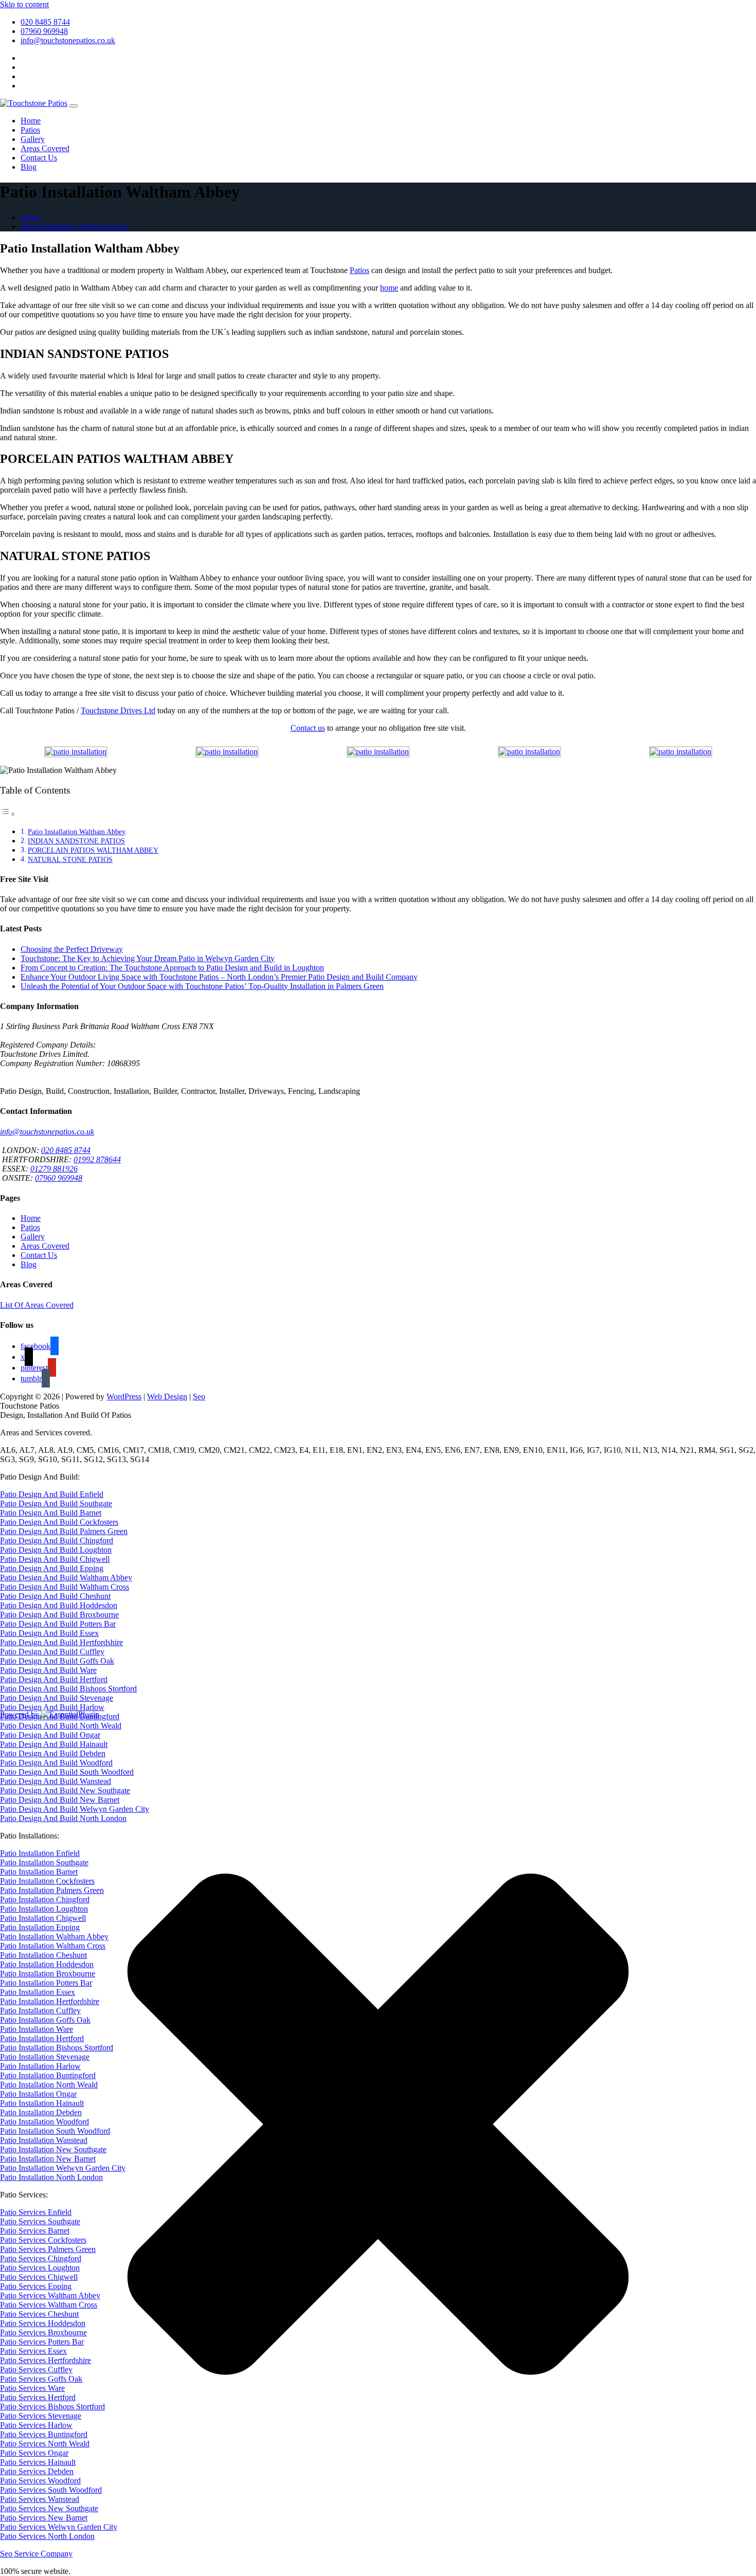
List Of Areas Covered (37, 1305)
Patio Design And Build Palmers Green (64, 1531)
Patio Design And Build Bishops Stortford (68, 1689)
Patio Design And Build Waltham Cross (65, 1587)
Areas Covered (45, 148)
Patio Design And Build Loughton (56, 1550)
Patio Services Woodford (40, 2481)
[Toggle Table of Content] (8, 814)
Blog (29, 167)
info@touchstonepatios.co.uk (68, 40)
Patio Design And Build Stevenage (57, 1698)
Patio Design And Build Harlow (52, 1707)
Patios (30, 130)
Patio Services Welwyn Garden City (59, 2527)
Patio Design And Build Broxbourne (59, 1615)
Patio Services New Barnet (44, 2518)
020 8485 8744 (45, 22)
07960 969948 (44, 31)
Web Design (167, 1397)
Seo (199, 1397)
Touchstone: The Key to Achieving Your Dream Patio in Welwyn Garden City (148, 958)
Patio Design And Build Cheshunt (55, 1596)
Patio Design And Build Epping (52, 1568)
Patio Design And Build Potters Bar (58, 1624)
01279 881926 (54, 1169)
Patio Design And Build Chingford (57, 1541)
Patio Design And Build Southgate (56, 1503)
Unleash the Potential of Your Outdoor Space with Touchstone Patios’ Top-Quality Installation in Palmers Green (202, 986)
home (389, 288)
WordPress (124, 1397)
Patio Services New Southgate (49, 2508)
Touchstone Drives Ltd (118, 710)
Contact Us (39, 158)
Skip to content (24, 4)
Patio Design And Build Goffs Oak (57, 1661)
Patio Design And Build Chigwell (55, 1559)
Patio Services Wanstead (40, 2499)
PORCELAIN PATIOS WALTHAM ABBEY (93, 850)
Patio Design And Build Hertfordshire (61, 1642)
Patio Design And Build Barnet (51, 1513)
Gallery (33, 139)
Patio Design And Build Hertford (54, 1679)
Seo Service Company (36, 2554)
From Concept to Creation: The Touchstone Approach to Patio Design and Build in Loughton (172, 968)
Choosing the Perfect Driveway (72, 949)
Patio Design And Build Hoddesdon (59, 1605)
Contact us (308, 728)
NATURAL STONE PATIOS (70, 859)
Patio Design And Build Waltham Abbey (66, 1578)
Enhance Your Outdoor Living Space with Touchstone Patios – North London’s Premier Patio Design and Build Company (219, 977)
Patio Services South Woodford (51, 2490)
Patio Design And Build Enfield (52, 1494)
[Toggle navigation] (74, 106)
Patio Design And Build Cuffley (52, 1652)
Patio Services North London (47, 2536)
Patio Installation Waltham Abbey (75, 227)
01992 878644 (97, 1159)
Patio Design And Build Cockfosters (59, 1522)
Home (31, 121)
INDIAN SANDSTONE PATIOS (76, 841)
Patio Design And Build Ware (48, 1670)
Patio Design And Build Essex (49, 1633)
